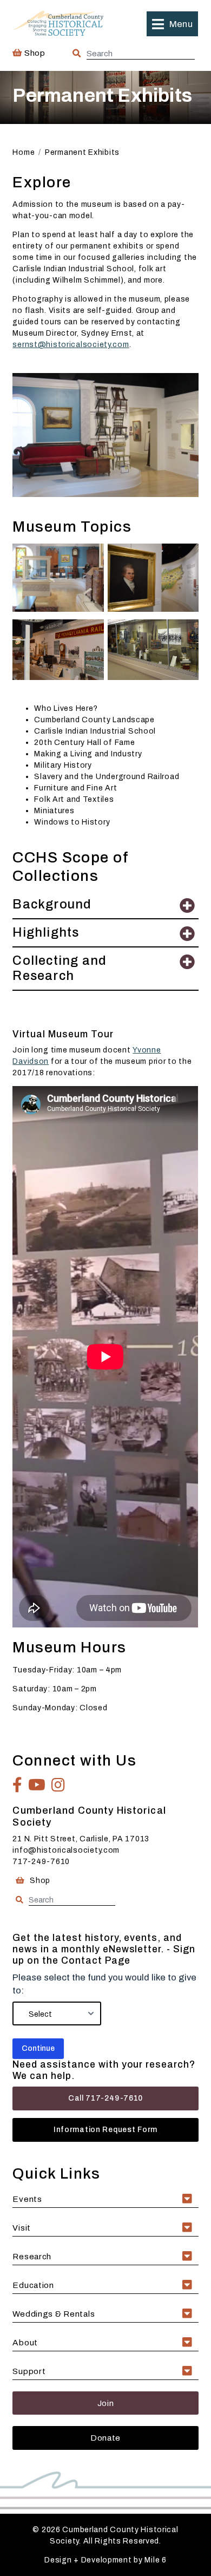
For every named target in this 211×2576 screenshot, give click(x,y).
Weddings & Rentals (54, 2314)
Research (32, 2256)
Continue (38, 2048)
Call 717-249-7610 (105, 2098)
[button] (172, 24)
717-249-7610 (41, 1862)
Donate (105, 2438)
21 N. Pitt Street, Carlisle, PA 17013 (81, 1839)
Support (29, 2371)
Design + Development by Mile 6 (105, 2560)
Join (106, 2403)
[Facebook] (18, 1785)
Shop (34, 53)
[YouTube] (37, 1785)
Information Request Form (105, 2130)
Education (33, 2285)
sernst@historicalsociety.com (71, 345)
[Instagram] (58, 1785)
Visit (22, 2228)
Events (27, 2199)
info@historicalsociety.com (66, 1850)
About (25, 2342)
